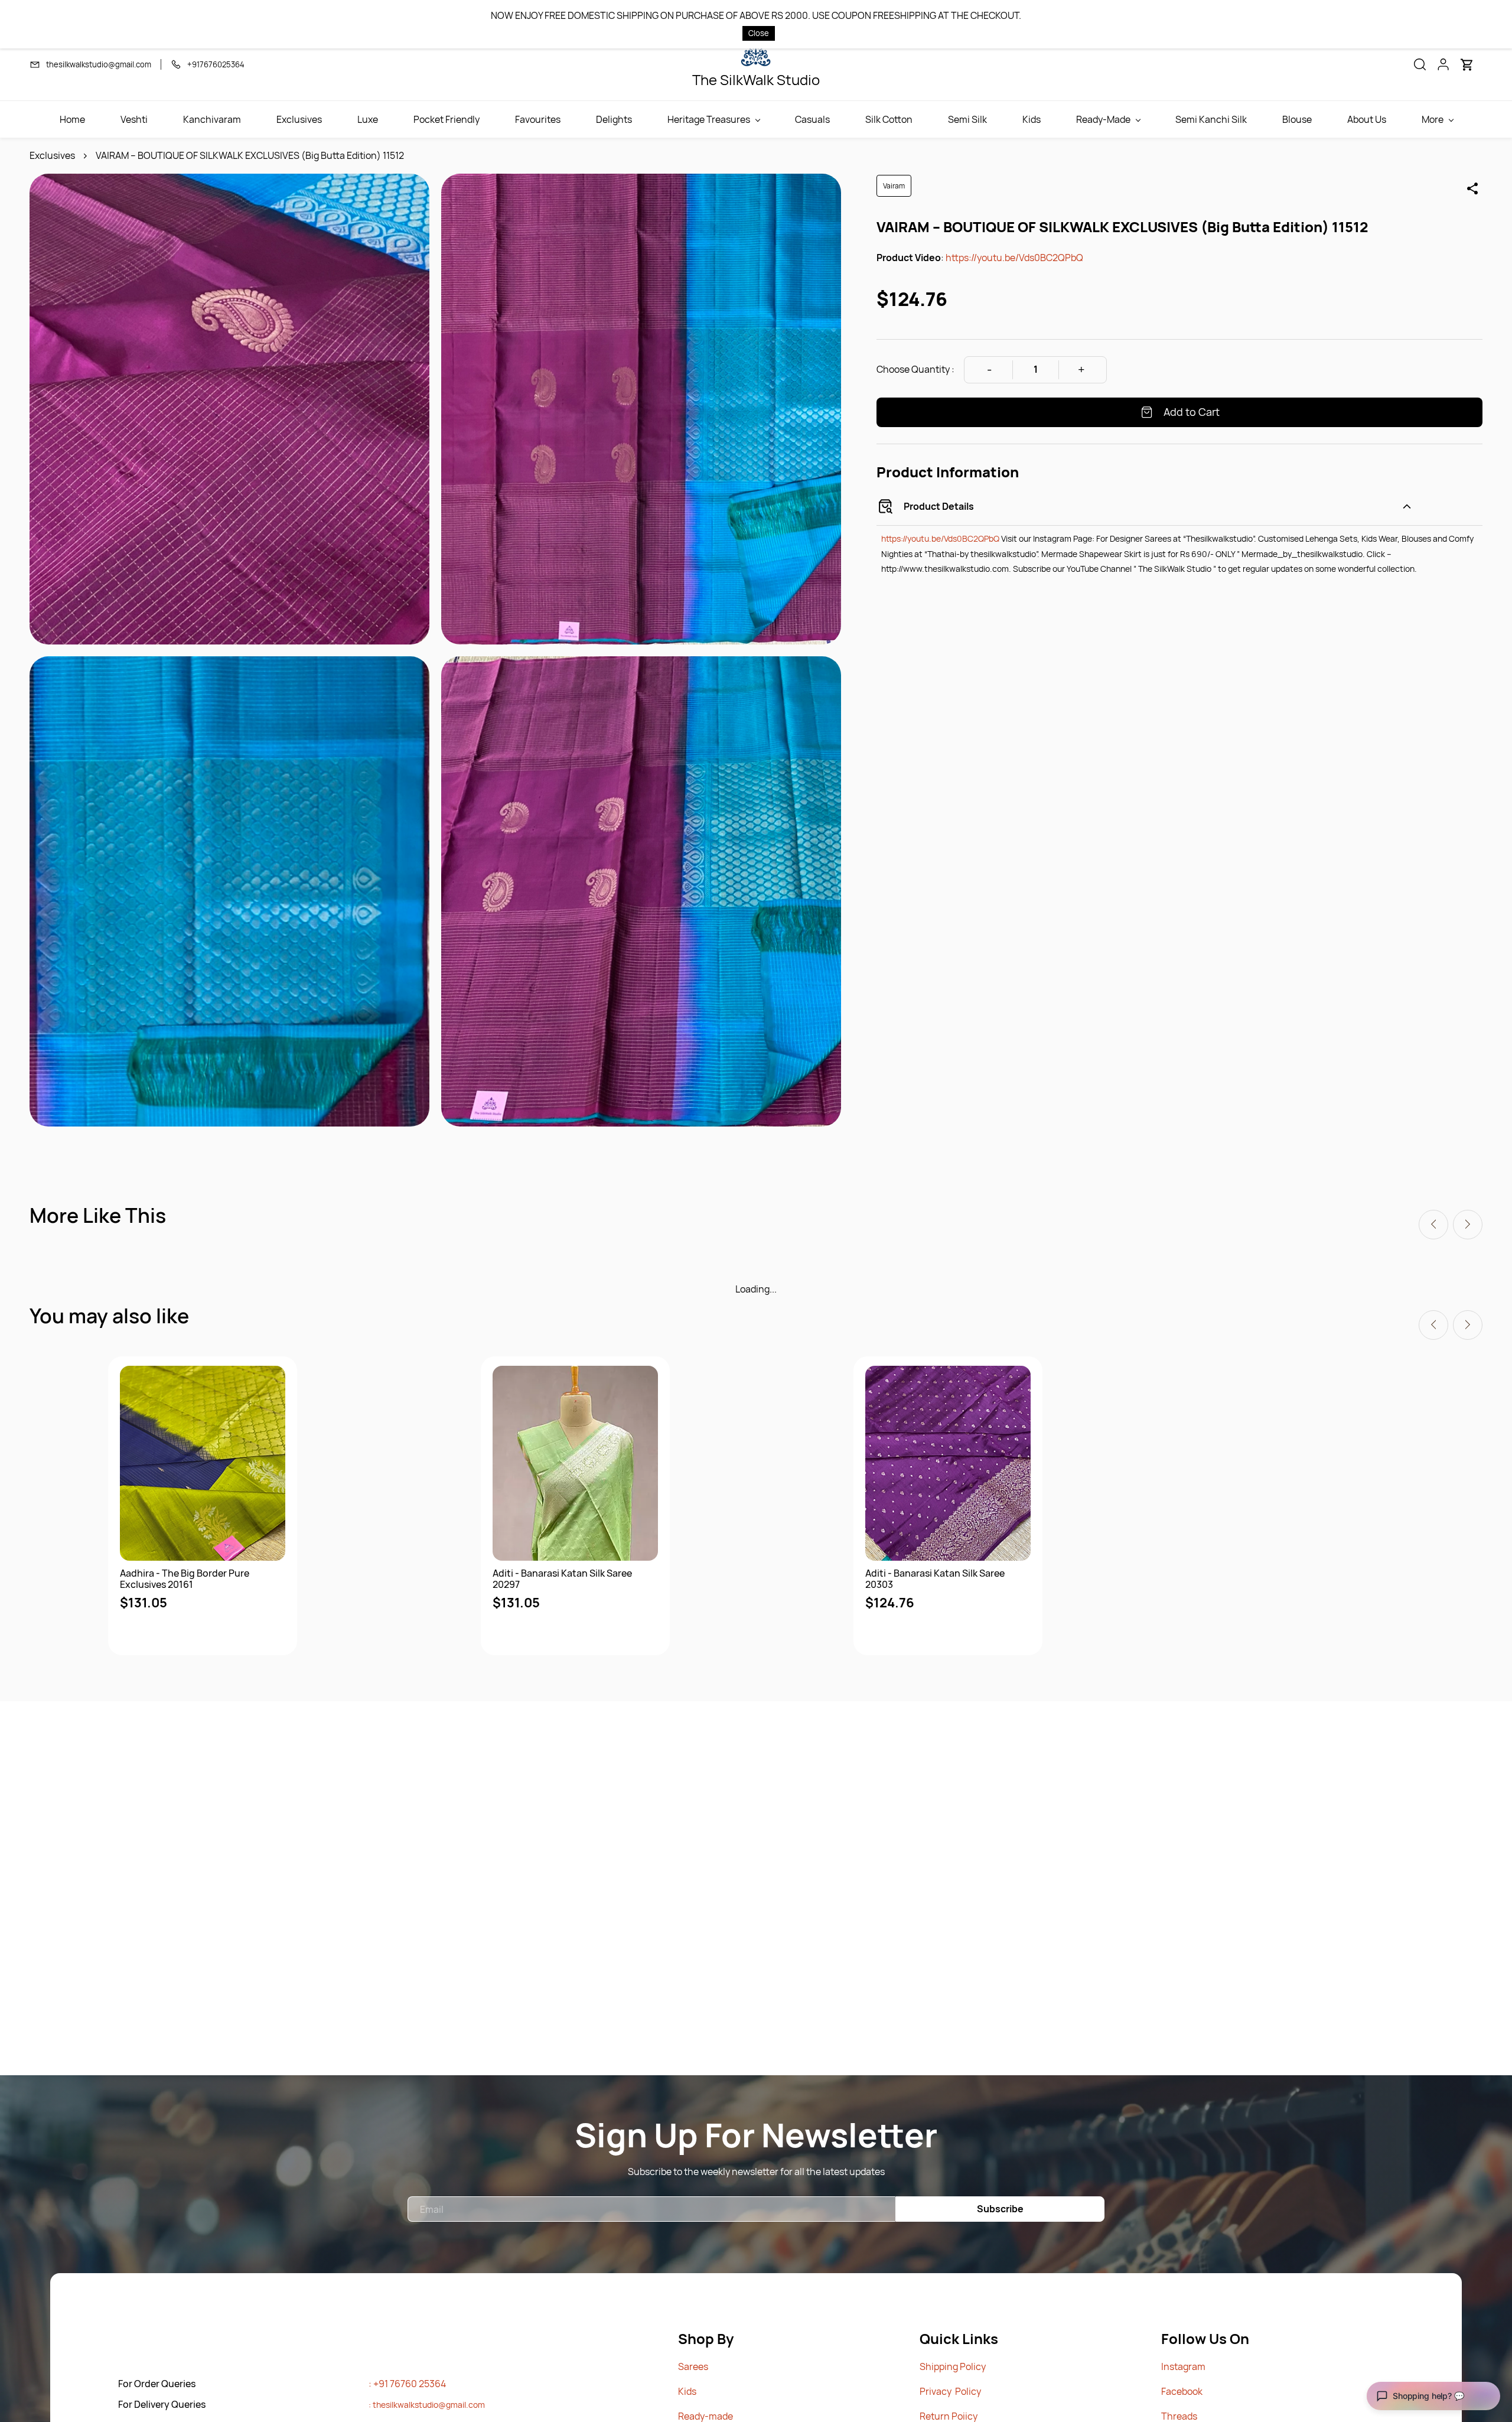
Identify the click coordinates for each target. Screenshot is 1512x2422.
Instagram (1183, 2366)
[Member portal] (1443, 64)
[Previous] (1433, 1225)
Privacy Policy (950, 2391)
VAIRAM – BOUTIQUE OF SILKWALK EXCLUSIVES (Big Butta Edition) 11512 (250, 155)
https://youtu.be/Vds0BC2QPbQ (1014, 258)
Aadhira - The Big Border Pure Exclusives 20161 (185, 1579)
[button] (1420, 64)
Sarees (693, 2366)
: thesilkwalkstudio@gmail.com (427, 2405)
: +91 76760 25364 (407, 2384)
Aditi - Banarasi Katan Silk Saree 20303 (935, 1579)
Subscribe (1000, 2209)
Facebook (1182, 2391)
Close (759, 33)
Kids (687, 2391)
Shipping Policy (953, 2366)
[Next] (1468, 1225)
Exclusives (52, 155)
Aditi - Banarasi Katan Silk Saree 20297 (562, 1579)
